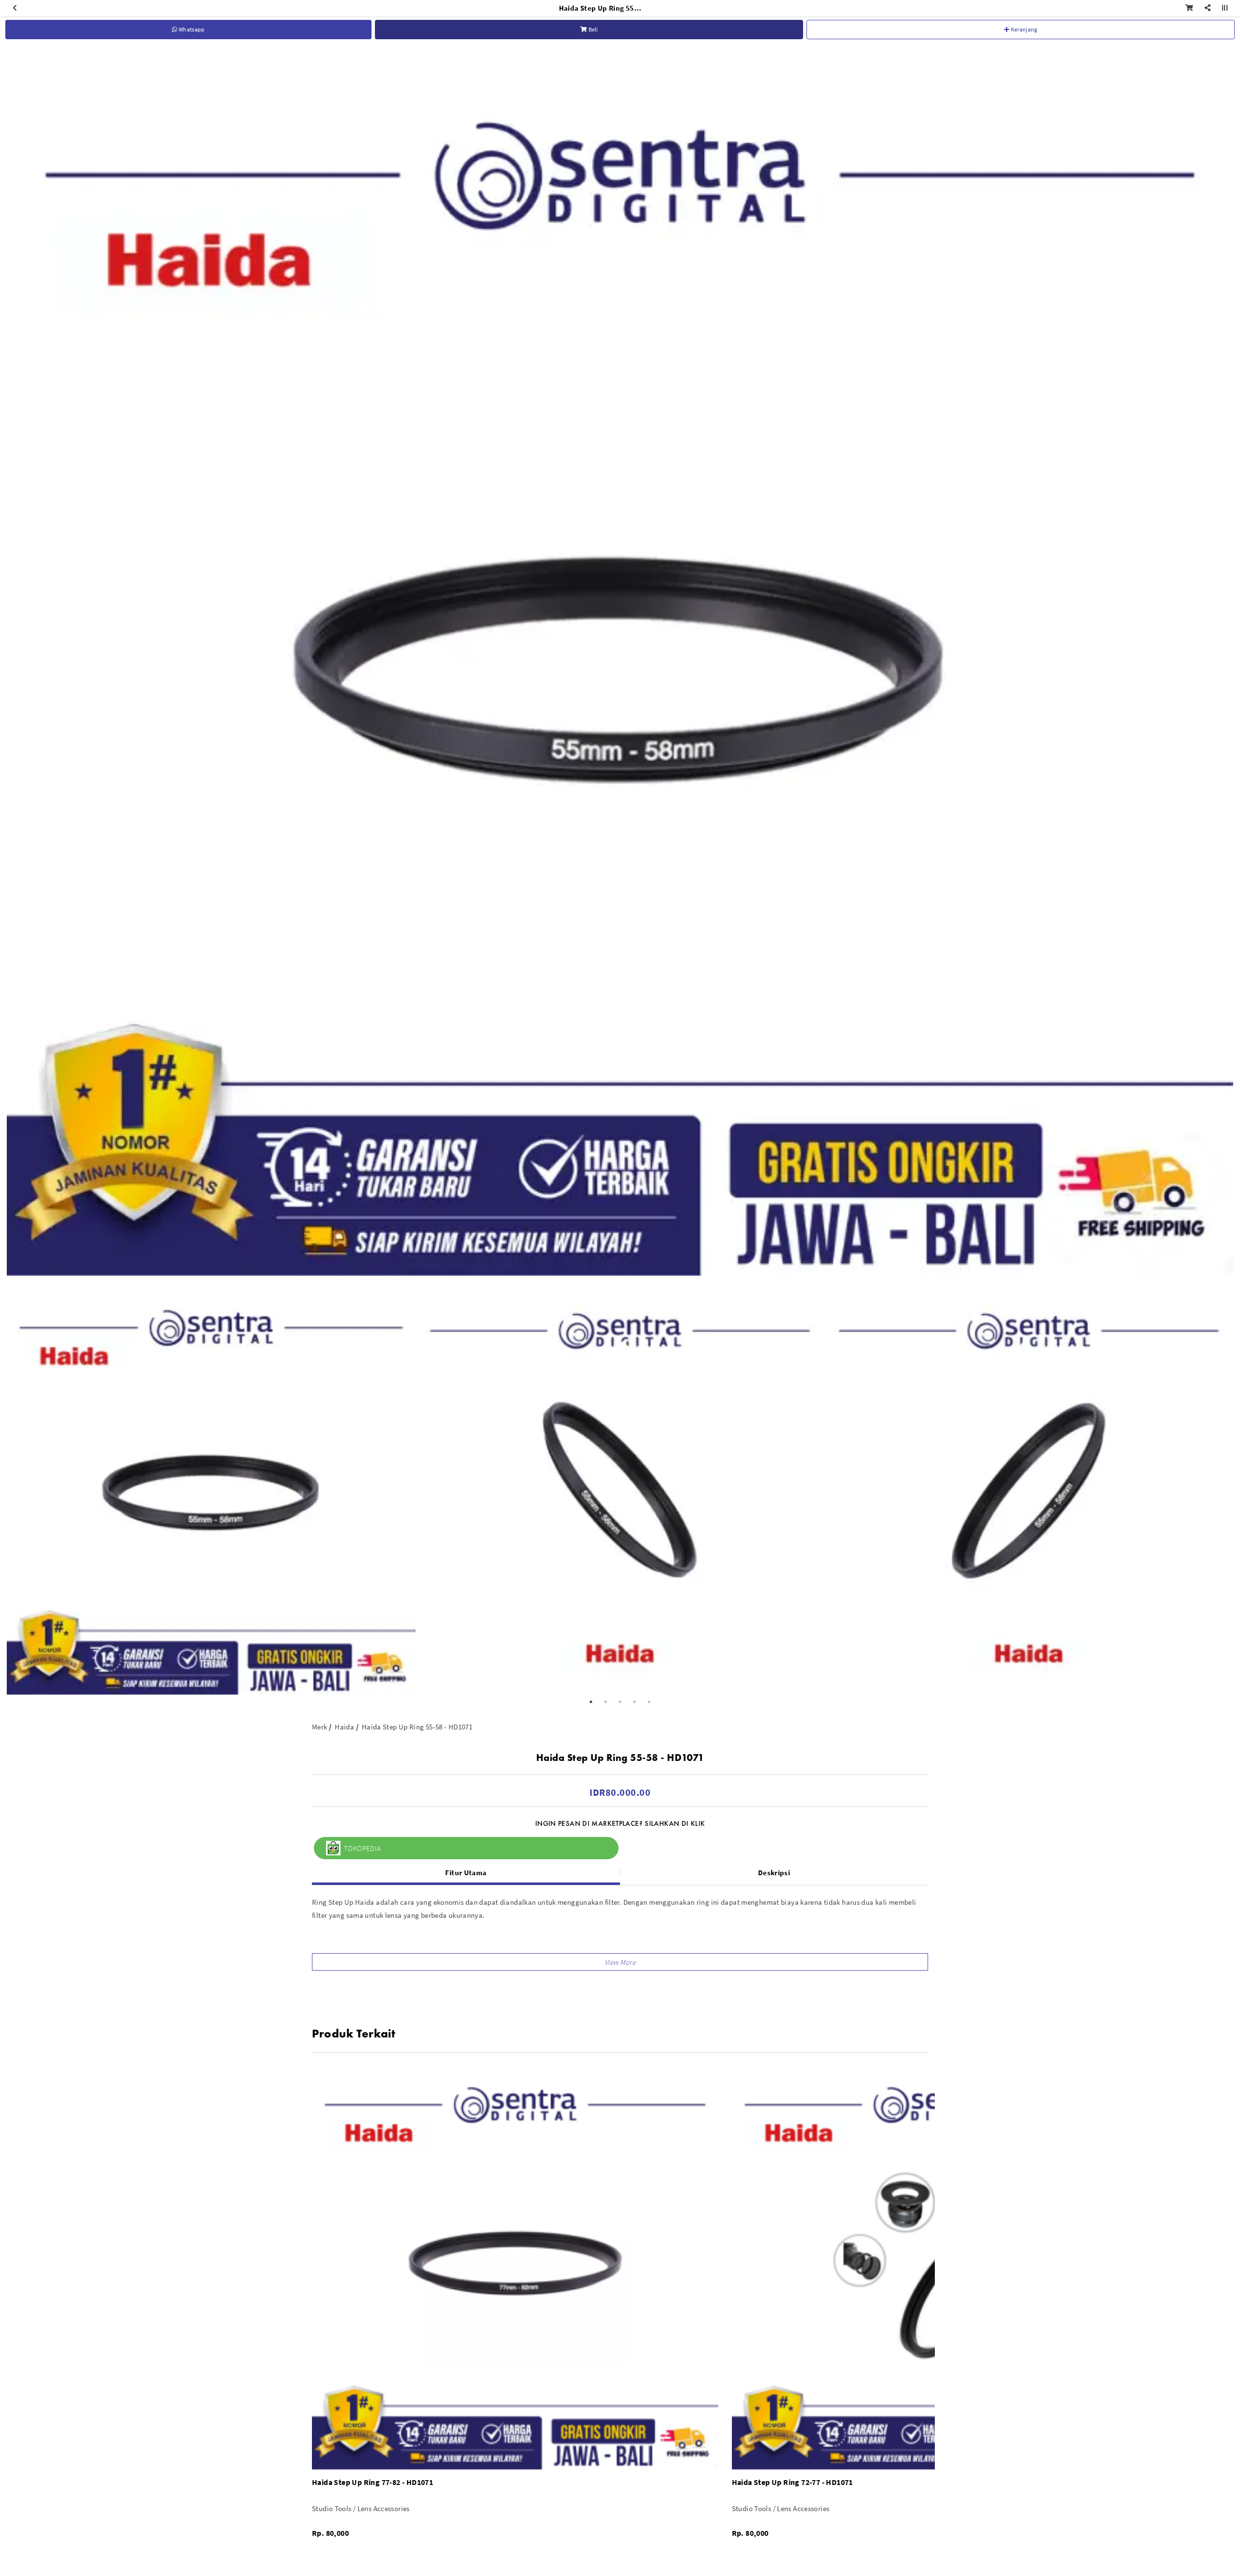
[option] (620, 663)
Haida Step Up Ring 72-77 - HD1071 (792, 2482)
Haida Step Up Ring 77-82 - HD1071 (372, 2482)
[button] (620, 1962)
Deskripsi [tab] (774, 1873)
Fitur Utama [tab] (466, 1873)
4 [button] (635, 1702)
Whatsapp (191, 29)
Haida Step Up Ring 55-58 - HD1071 (417, 1727)
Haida (344, 1727)
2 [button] (605, 1702)
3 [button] (620, 1702)
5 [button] (649, 1702)
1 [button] (591, 1702)
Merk (320, 1727)
